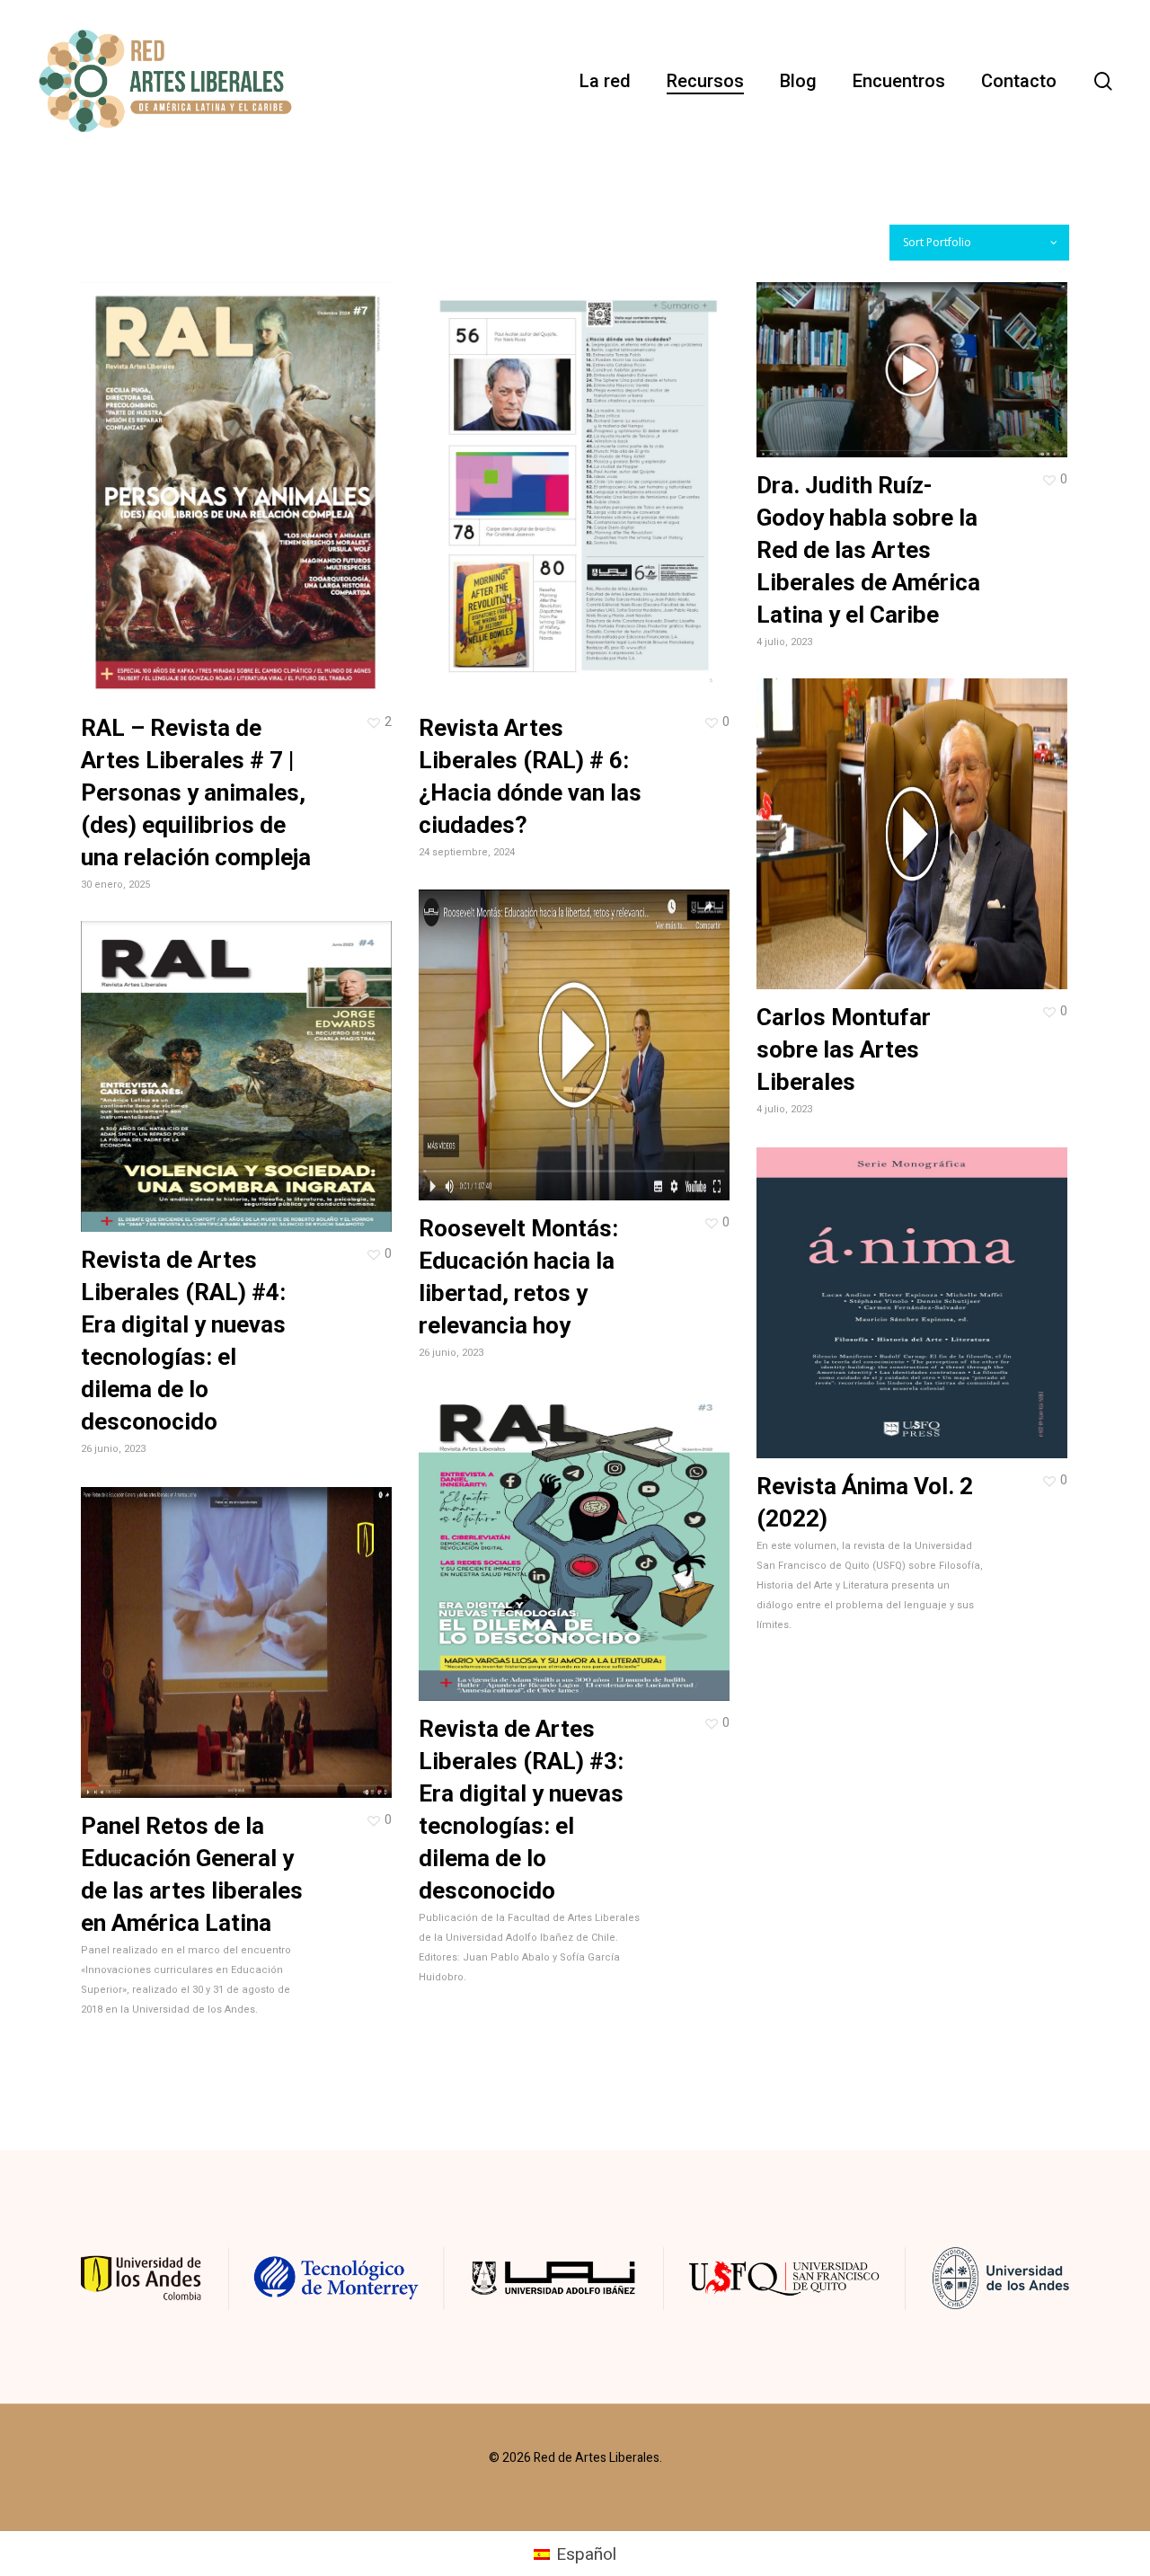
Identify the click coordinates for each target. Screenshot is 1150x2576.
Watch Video (187, 1625)
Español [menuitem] (586, 2554)
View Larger (185, 474)
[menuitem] (575, 2554)
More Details (286, 474)
